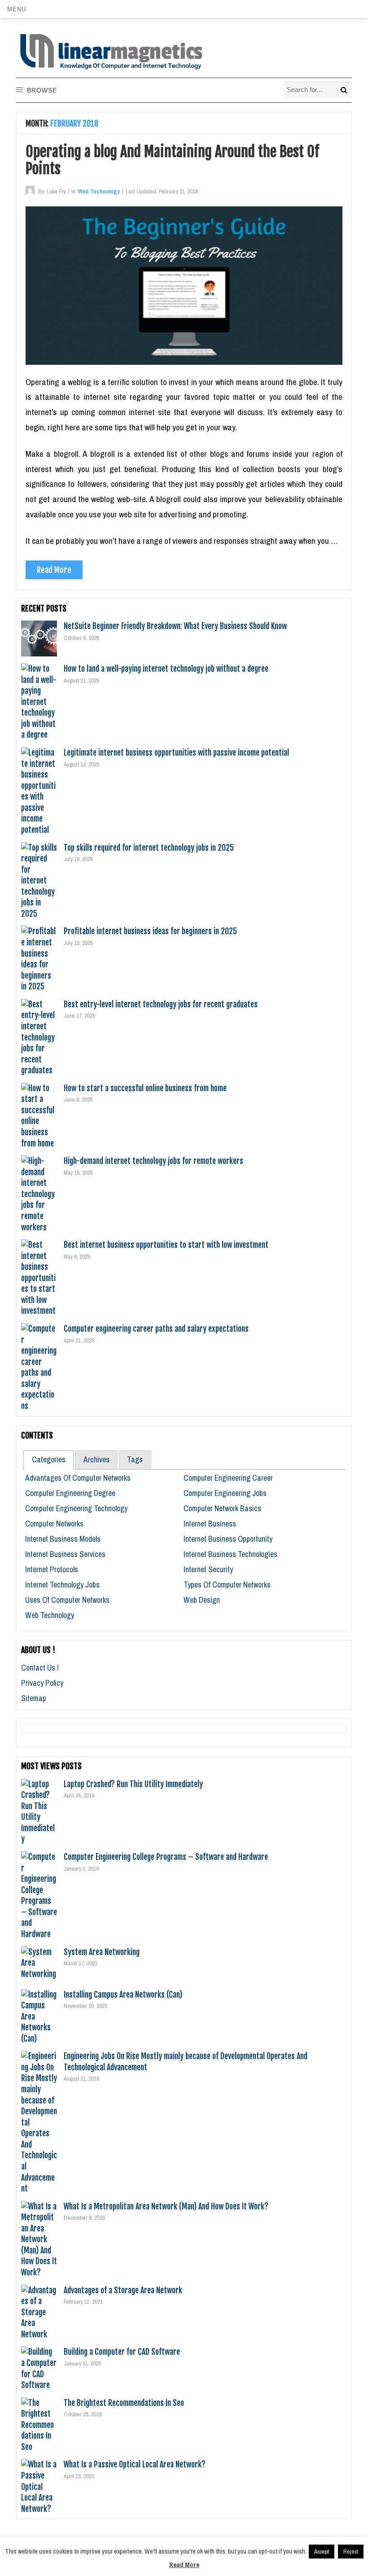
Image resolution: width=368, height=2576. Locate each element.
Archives (96, 1459)
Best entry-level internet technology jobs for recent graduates (161, 1004)
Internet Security (208, 1569)
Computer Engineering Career (228, 1478)
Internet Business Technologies (230, 1554)
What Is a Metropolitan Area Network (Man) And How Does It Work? (166, 2206)
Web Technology (99, 191)
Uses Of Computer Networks (67, 1600)
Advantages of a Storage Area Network (123, 2290)
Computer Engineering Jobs (225, 1493)
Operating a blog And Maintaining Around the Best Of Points (172, 160)
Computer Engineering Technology (76, 1508)
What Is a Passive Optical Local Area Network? (135, 2464)
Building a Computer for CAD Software (122, 2352)
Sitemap (34, 1698)
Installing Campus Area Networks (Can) (123, 1994)
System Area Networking (102, 1952)
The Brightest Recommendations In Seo (124, 2403)
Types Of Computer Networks (227, 1585)
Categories (49, 1459)
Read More (54, 570)
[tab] (48, 1460)
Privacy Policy (42, 1683)
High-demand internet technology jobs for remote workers (153, 1161)
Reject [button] (351, 2552)
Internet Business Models (63, 1539)
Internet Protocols (52, 1569)
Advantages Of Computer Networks (78, 1478)
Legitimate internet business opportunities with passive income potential (176, 752)
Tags (135, 1459)
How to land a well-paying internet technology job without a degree (166, 669)
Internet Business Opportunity (228, 1539)
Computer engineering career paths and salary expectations (156, 1329)
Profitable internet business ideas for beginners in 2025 (150, 931)
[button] (16, 9)
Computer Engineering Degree (70, 1493)
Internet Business (210, 1524)
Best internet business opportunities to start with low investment (166, 1245)
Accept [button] (322, 2552)
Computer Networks (54, 1524)
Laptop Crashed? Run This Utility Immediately (133, 1784)
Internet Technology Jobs (62, 1585)
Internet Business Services (65, 1554)
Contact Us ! (40, 1668)
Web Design (202, 1600)
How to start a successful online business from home (145, 1088)
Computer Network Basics (222, 1508)
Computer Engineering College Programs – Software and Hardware (166, 1857)
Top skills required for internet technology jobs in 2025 (149, 848)
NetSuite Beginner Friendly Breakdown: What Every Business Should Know (175, 626)
